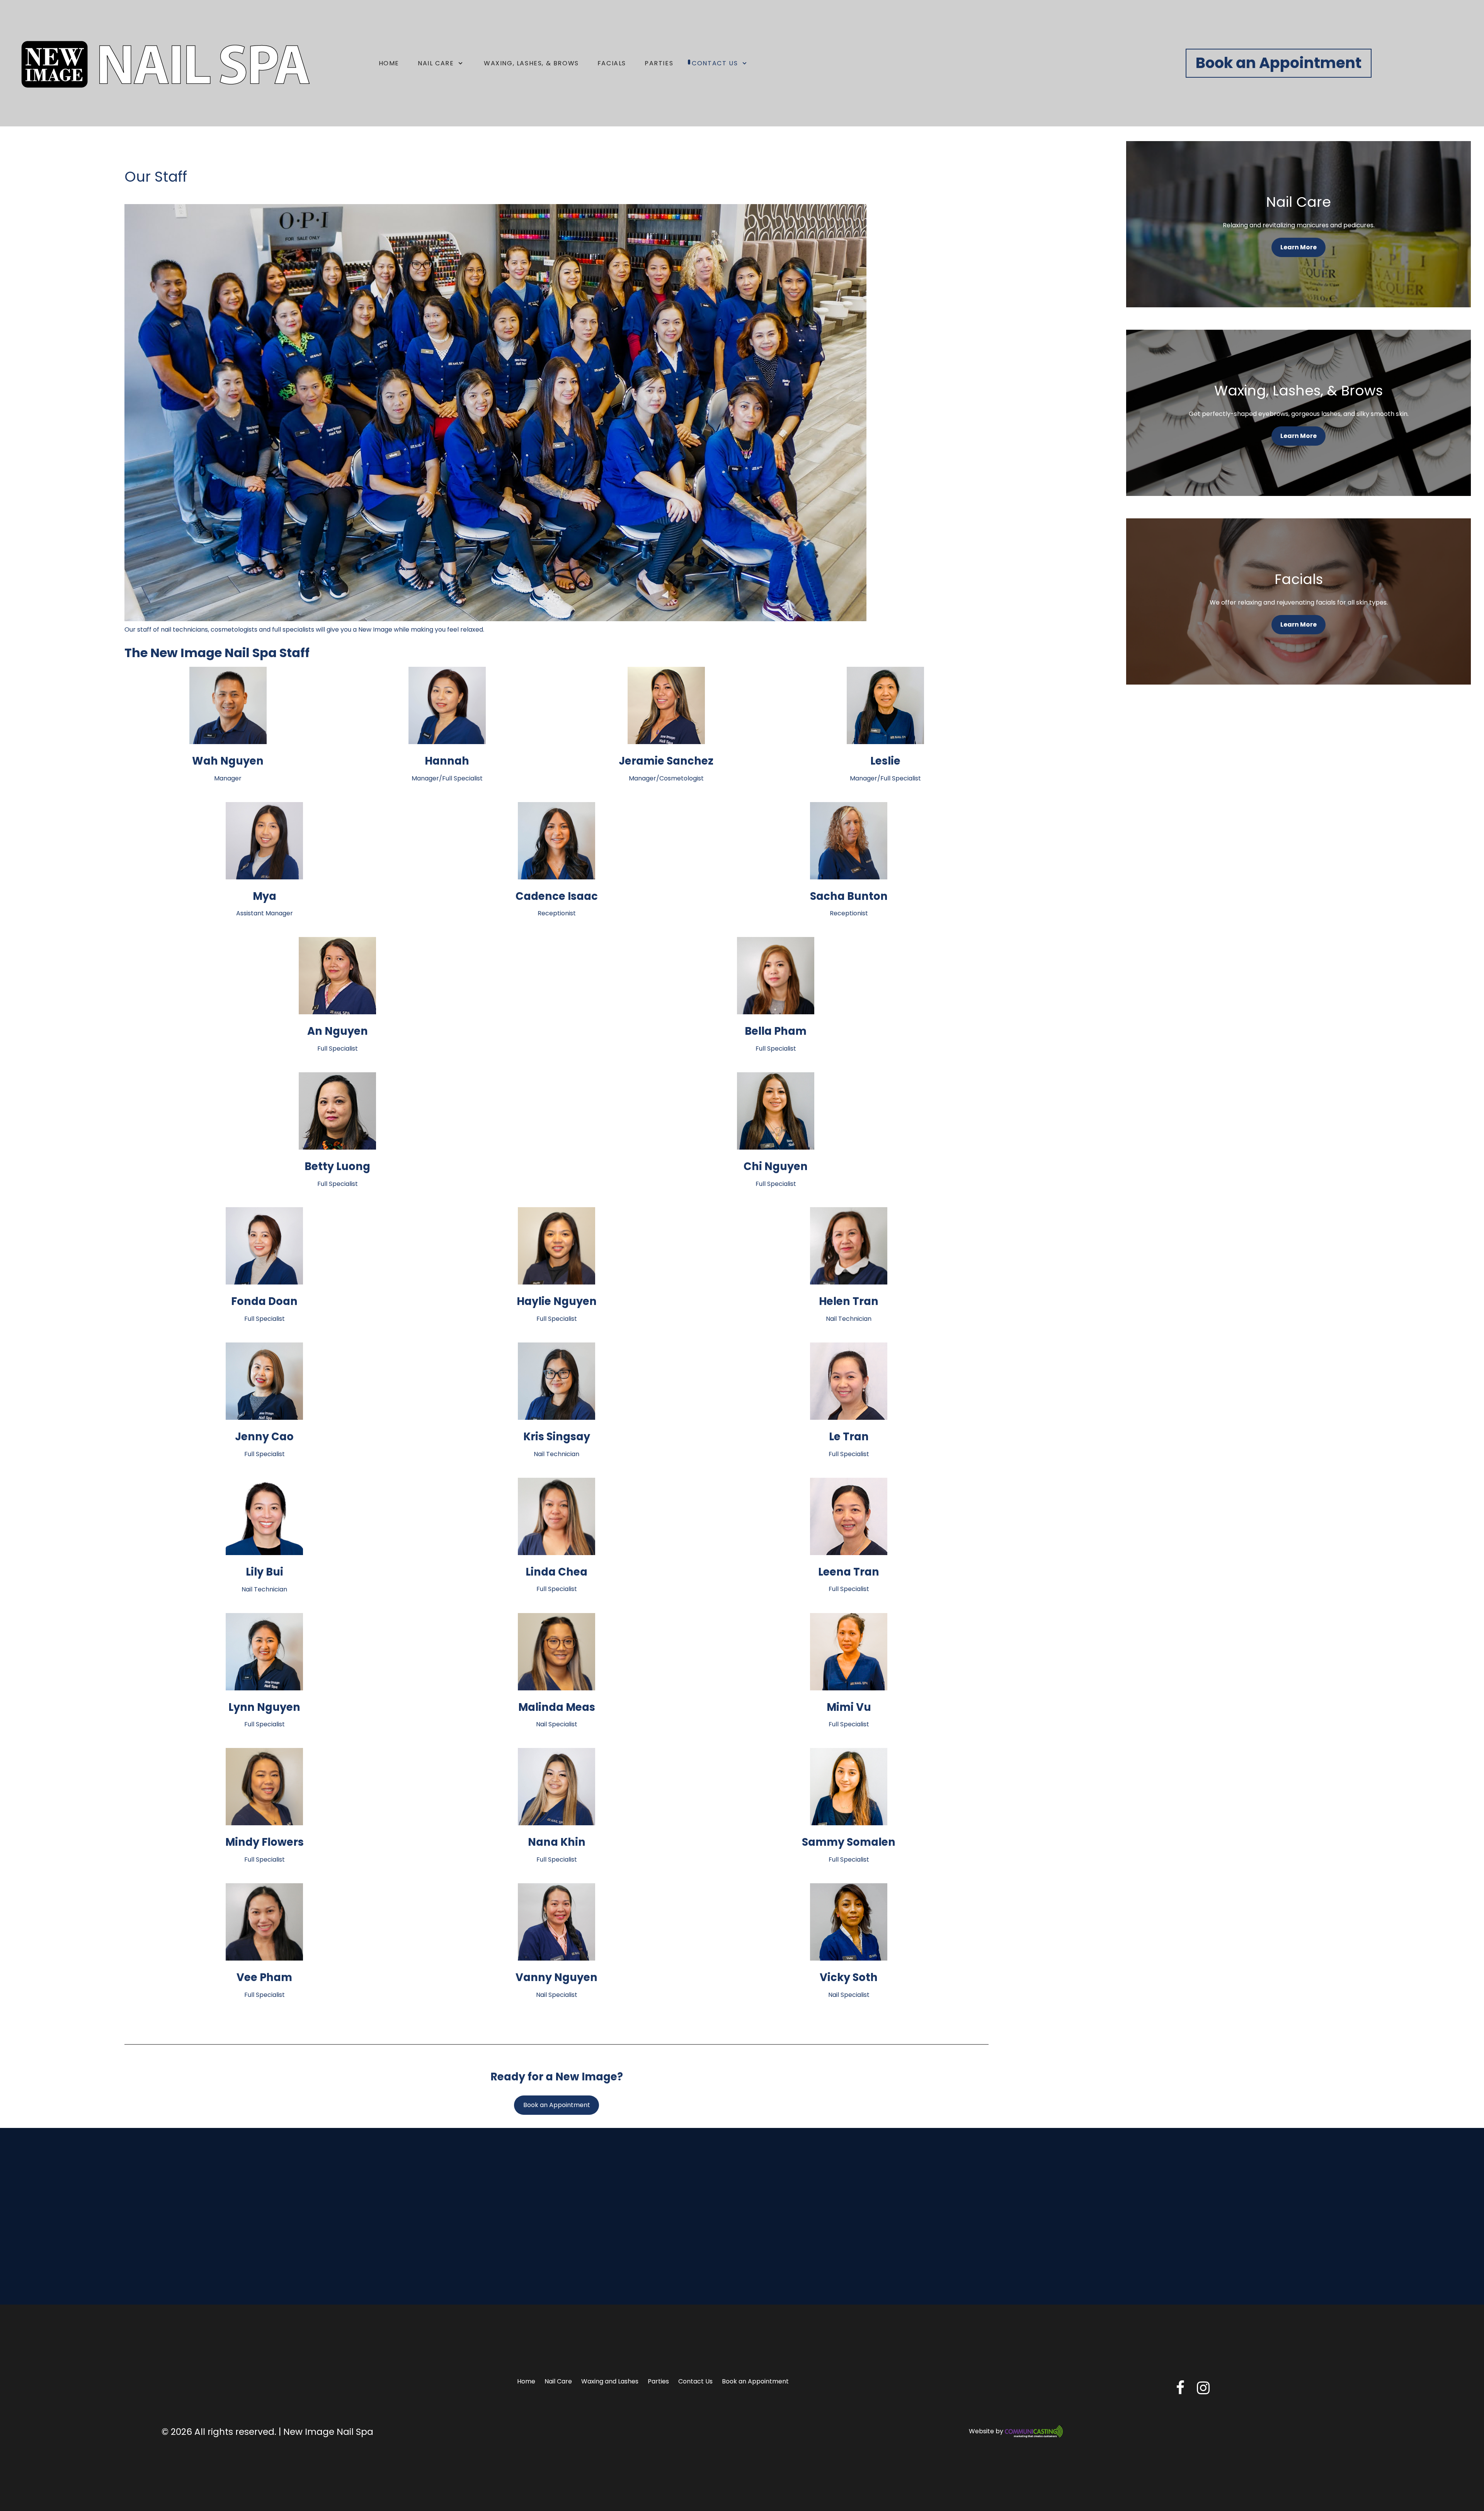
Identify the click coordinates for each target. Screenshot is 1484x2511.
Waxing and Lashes (610, 2381)
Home (526, 2381)
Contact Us (695, 2381)
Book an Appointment (1279, 63)
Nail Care (558, 2381)
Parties (658, 2381)
